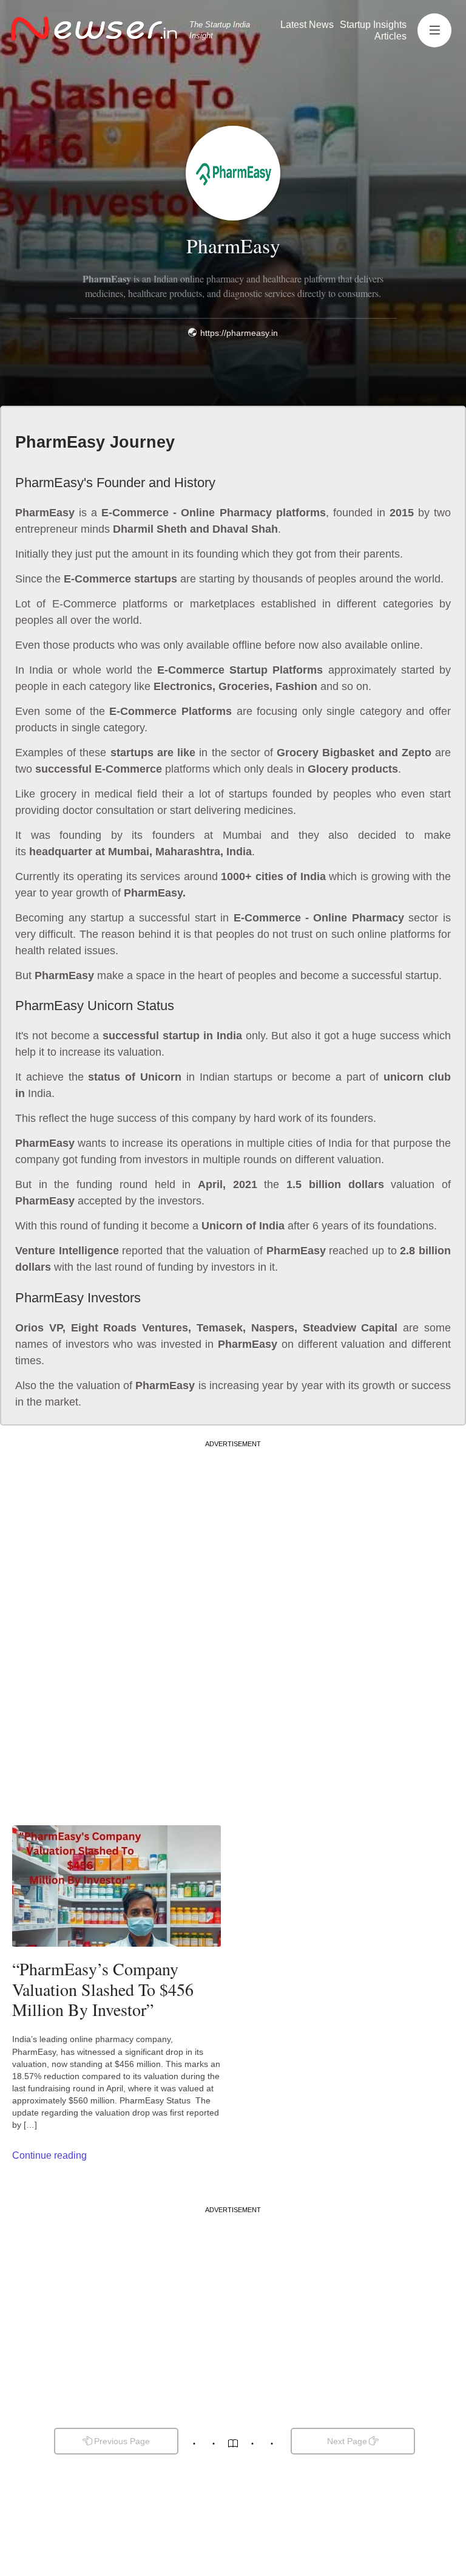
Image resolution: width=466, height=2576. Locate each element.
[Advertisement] (233, 1534)
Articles (390, 36)
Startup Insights (373, 25)
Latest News (307, 25)
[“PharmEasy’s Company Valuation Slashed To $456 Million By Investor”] (116, 1886)
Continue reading (49, 2155)
